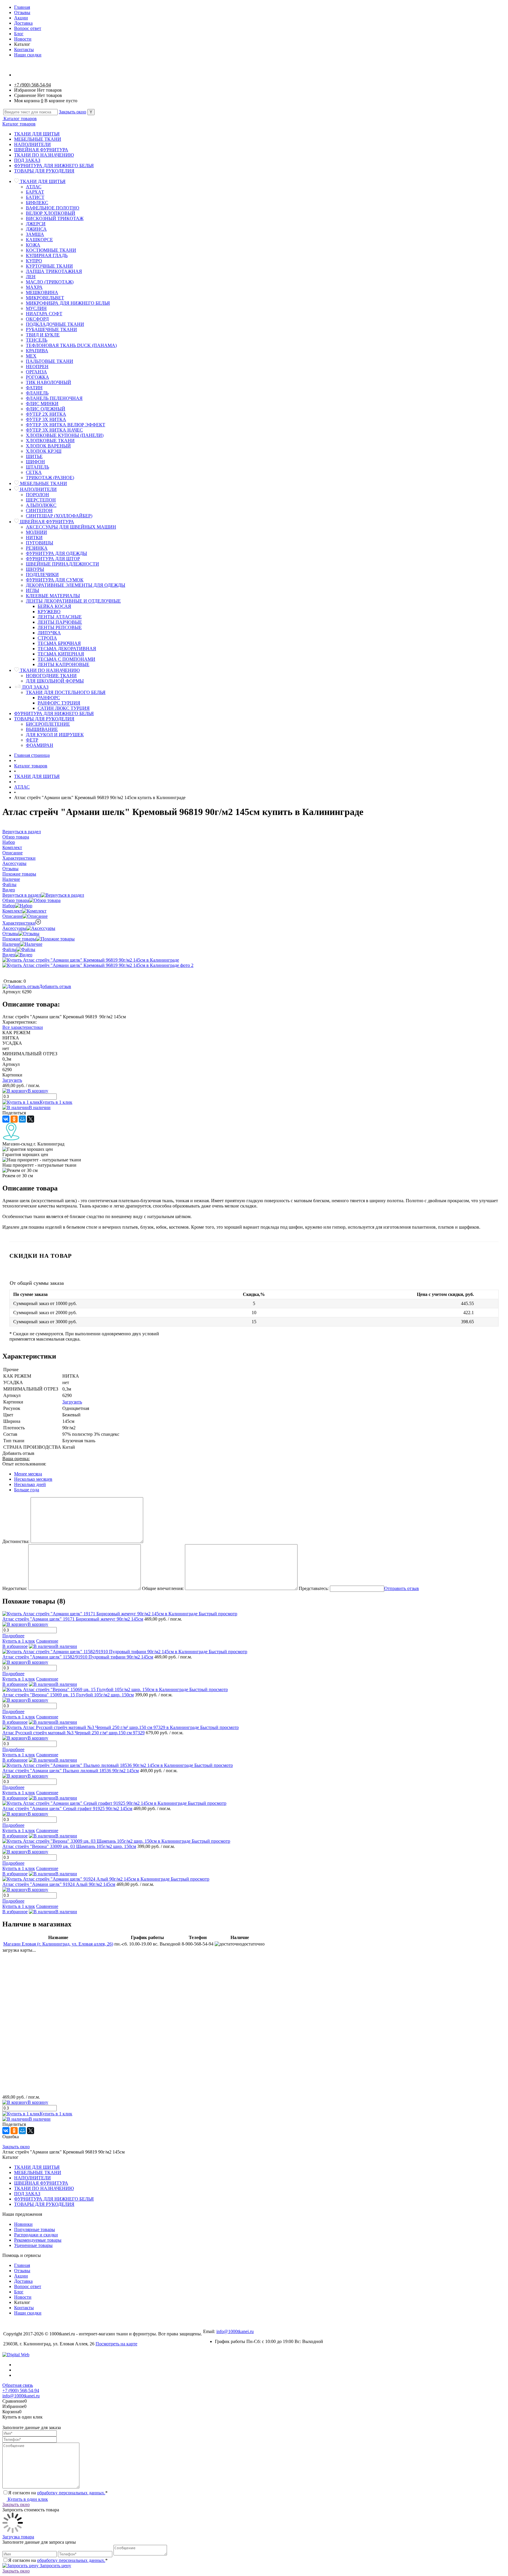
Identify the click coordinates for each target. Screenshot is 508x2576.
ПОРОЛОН (37, 495)
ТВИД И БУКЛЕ (43, 335)
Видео (9, 955)
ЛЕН (31, 277)
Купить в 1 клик (56, 1102)
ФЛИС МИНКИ (42, 404)
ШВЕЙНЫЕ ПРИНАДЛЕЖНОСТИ (62, 564)
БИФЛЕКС (37, 203)
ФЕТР (32, 740)
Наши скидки (28, 55)
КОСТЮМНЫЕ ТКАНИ (51, 250)
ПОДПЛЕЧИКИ (42, 575)
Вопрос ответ (28, 28)
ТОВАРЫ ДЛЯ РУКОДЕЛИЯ (44, 171)
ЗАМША (35, 234)
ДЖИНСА (36, 229)
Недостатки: (15, 1588)
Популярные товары (35, 2229)
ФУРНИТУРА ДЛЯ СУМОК (55, 580)
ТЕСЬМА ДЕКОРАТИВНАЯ (67, 649)
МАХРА (34, 287)
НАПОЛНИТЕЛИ (32, 144)
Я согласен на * (58, 2493)
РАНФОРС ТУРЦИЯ (59, 703)
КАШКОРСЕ (39, 240)
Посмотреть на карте (116, 2344)
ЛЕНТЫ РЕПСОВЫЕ (60, 627)
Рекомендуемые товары (38, 2240)
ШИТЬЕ (34, 456)
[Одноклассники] (14, 1119)
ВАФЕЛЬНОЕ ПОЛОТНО (53, 208)
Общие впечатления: (163, 1588)
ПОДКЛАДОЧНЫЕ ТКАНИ (55, 324)
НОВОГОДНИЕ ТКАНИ (51, 676)
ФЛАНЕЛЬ (37, 393)
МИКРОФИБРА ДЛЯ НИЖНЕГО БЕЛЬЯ (68, 303)
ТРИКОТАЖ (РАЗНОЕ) (50, 478)
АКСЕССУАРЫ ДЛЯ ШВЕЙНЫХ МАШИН (71, 527)
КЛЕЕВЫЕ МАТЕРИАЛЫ (53, 596)
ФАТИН (34, 388)
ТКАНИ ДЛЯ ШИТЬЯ (37, 134)
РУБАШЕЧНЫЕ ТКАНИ (51, 329)
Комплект (12, 911)
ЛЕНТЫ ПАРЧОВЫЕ (60, 622)
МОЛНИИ (36, 532)
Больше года (27, 1490)
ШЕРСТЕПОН (41, 500)
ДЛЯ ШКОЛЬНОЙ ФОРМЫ (55, 681)
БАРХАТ (35, 192)
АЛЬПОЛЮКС (41, 505)
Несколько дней (30, 1484)
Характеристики (19, 923)
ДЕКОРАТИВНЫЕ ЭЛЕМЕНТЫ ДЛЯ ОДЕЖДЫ (76, 585)
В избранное (15, 1646)
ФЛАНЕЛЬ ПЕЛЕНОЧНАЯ (54, 398)
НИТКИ (34, 537)
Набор (9, 906)
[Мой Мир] (22, 1119)
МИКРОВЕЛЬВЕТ (45, 298)
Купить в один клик (27, 2499)
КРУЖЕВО (49, 612)
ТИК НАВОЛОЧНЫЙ (49, 382)
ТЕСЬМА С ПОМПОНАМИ (66, 659)
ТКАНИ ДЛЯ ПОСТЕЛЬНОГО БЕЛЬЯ (66, 692)
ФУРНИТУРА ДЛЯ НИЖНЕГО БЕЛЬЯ (54, 166)
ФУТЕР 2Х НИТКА (46, 414)
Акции (21, 18)
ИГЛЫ (32, 590)
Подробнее (13, 1636)
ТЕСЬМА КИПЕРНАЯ (61, 654)
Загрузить (12, 1080)
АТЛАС (34, 187)
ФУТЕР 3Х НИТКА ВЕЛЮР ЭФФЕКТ (66, 425)
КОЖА (33, 245)
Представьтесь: (314, 1588)
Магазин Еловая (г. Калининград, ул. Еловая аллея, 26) (58, 1944)
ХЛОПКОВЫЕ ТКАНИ (50, 441)
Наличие (11, 944)
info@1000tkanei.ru (235, 2331)
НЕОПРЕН (37, 367)
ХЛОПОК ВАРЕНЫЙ (48, 446)
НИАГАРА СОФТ (44, 314)
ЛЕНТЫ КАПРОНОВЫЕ (63, 664)
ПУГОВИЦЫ (40, 543)
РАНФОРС (49, 698)
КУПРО (34, 261)
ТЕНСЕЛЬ (37, 340)
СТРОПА (47, 638)
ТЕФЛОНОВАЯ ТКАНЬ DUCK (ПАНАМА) (71, 345)
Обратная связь (18, 2385)
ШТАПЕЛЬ (37, 467)
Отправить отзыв (402, 1588)
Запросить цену (55, 2566)
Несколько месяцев (33, 1479)
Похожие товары (19, 939)
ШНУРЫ (35, 569)
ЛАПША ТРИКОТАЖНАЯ (54, 271)
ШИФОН (35, 462)
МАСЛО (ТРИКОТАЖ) (50, 282)
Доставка (23, 23)
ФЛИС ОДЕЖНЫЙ (46, 409)
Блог (19, 34)
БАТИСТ (35, 197)
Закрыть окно (72, 112)
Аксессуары (14, 928)
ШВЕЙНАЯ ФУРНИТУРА (41, 150)
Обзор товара (16, 900)
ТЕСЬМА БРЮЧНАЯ (59, 643)
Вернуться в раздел (22, 895)
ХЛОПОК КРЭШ (44, 451)
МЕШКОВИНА (42, 292)
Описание (12, 916)
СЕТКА (34, 472)
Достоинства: (16, 1541)
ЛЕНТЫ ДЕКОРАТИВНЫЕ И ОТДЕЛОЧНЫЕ (73, 601)
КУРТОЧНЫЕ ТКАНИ (49, 266)
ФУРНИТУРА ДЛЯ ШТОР (53, 559)
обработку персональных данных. (71, 2493)
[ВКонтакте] (6, 1119)
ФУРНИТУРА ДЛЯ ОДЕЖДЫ (56, 553)
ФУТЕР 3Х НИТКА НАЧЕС (54, 430)
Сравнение (47, 1641)
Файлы (9, 949)
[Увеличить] (91, 960)
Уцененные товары (33, 2245)
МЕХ (31, 356)
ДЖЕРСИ (36, 224)
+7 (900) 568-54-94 (32, 85)
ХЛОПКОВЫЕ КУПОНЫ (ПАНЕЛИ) (65, 435)
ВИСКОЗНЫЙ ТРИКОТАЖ (55, 218)
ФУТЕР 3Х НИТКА (46, 419)
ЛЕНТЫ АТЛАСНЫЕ (60, 617)
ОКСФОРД (37, 319)
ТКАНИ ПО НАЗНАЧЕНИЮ (44, 155)
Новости (23, 39)
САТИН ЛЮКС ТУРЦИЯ (64, 708)
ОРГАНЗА (36, 372)
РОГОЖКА (37, 377)
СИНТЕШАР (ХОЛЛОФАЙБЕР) (59, 516)
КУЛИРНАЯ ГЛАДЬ (47, 255)
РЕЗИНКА (37, 548)
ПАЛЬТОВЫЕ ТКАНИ (50, 361)
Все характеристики (23, 1027)
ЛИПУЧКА (49, 633)
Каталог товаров (20, 119)
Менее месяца (28, 1474)
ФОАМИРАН (40, 745)
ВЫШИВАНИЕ (42, 729)
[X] (31, 1119)
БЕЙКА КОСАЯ (54, 606)
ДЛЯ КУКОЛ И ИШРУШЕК (55, 735)
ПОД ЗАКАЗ (27, 160)
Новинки (23, 2224)
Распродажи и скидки (36, 2235)
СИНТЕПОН (39, 510)
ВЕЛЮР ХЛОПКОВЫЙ (51, 213)
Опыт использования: (24, 1464)
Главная (22, 7)
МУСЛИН (36, 308)
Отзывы (22, 12)
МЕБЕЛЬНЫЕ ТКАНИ (38, 139)
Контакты (24, 50)
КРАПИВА (37, 351)
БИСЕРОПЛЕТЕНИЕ (48, 724)
